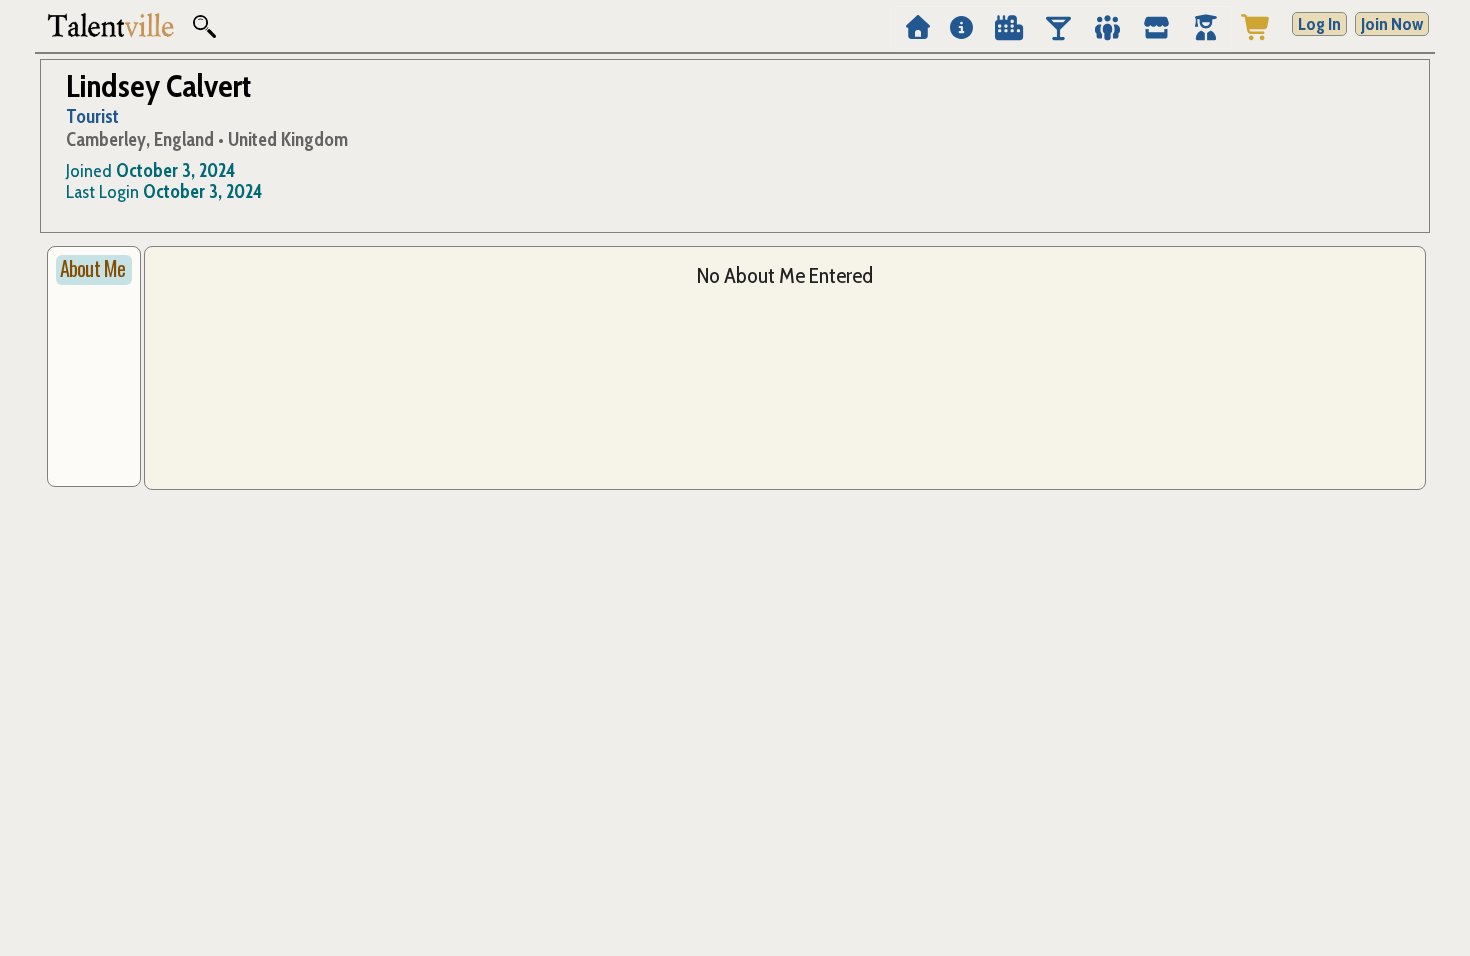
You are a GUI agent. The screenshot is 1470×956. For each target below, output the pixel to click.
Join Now (1392, 24)
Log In (1319, 24)
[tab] (94, 270)
